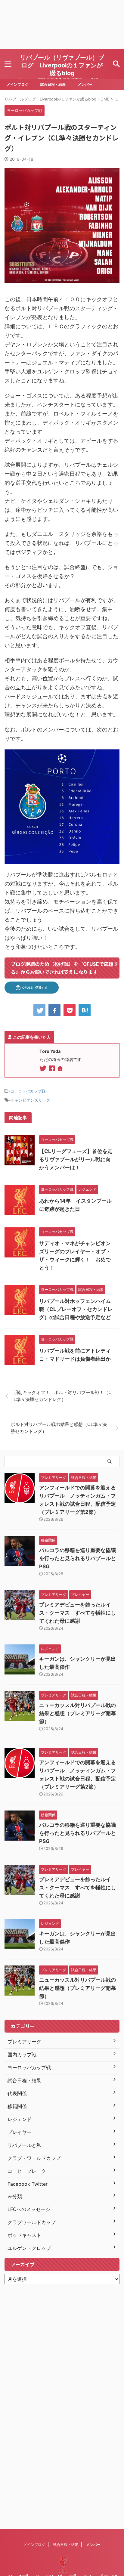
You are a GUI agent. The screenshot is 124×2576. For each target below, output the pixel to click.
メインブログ (17, 84)
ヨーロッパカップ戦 (28, 1091)
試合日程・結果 (53, 84)
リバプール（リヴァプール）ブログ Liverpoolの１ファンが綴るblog (62, 65)
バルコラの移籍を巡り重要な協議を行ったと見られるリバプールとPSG (77, 1558)
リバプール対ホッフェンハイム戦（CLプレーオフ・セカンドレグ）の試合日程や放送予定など (76, 1309)
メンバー (85, 84)
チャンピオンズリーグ (30, 1100)
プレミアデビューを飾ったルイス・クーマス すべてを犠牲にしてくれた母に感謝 (77, 1613)
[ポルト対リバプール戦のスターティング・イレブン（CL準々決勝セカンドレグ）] (85, 1010)
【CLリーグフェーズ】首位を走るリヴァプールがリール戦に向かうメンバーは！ (76, 1159)
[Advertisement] (62, 24)
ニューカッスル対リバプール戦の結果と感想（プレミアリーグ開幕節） (77, 1713)
